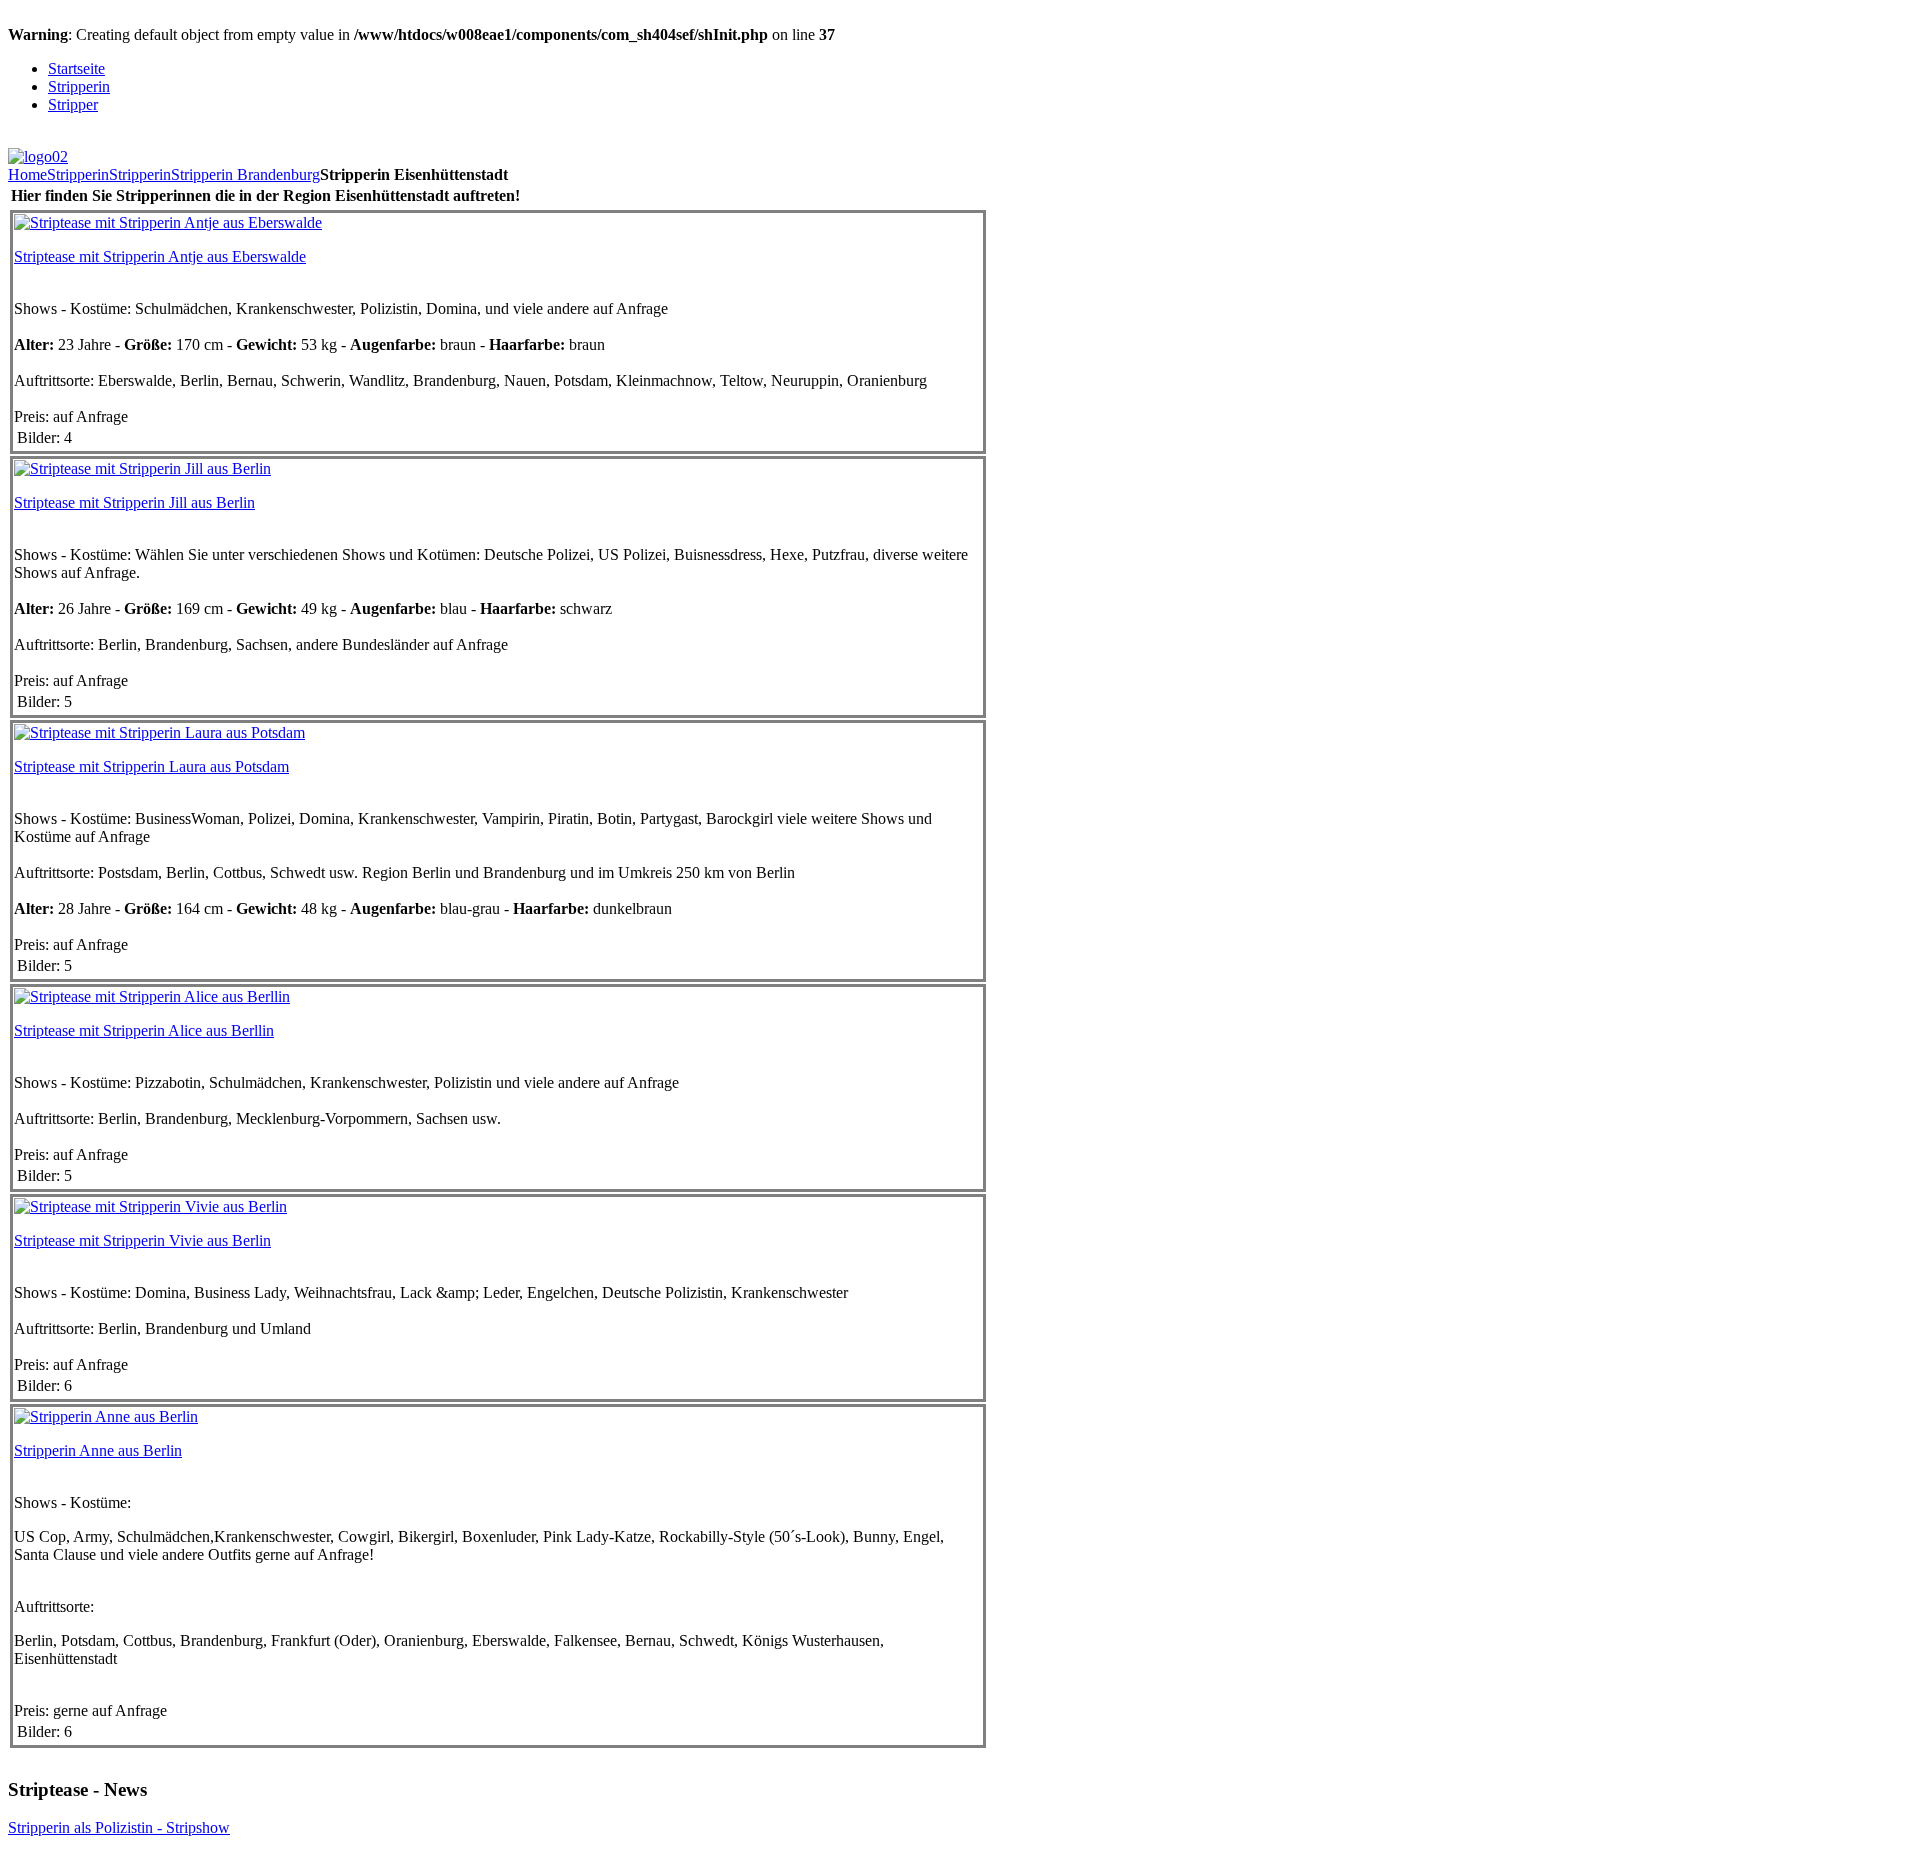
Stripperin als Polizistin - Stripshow (119, 1827)
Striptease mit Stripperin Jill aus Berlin (134, 502)
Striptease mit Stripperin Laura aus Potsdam (151, 766)
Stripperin (78, 174)
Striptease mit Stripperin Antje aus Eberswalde (160, 256)
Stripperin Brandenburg (245, 174)
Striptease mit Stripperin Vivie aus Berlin (142, 1240)
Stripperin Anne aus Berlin (98, 1450)
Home (27, 174)
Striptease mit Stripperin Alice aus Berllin (144, 1030)
